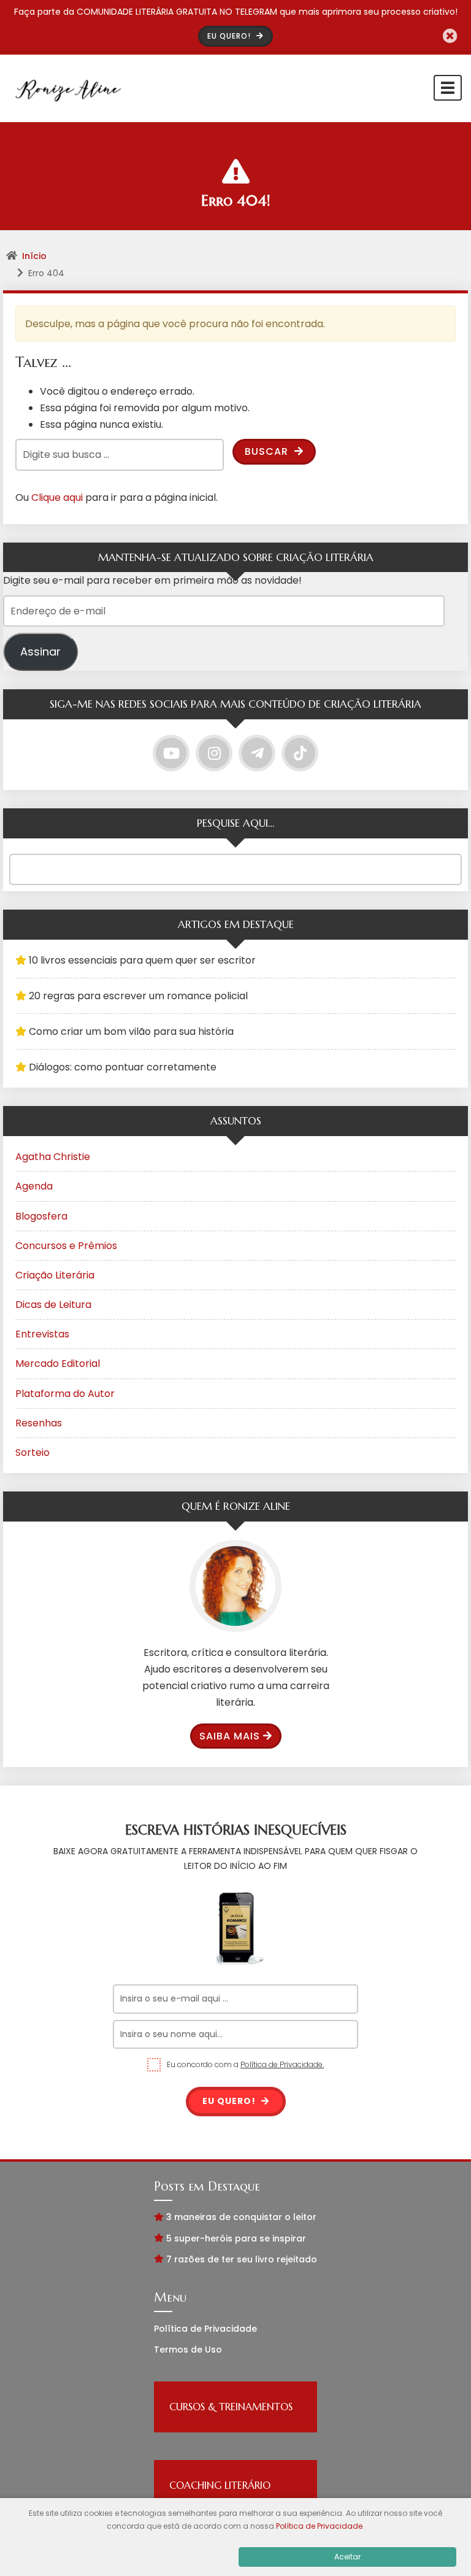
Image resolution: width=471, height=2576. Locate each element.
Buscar (268, 451)
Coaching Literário (220, 2485)
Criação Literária (55, 1275)
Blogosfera (41, 1216)
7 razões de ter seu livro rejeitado (242, 2259)
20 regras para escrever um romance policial (138, 996)
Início (34, 256)
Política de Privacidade (205, 2329)
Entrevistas (42, 1334)
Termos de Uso (188, 2350)
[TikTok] (300, 753)
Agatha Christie (53, 1157)
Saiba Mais (230, 1736)
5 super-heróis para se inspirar (236, 2238)
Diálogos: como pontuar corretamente (123, 1067)
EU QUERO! (230, 36)
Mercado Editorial (58, 1363)
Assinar (40, 652)
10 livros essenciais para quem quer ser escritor (142, 960)
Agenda (34, 1186)
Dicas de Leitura (53, 1305)
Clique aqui (57, 497)
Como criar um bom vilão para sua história (131, 1031)
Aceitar (347, 2557)
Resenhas (39, 1423)
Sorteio (33, 1452)
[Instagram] (214, 753)
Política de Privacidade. (282, 2064)
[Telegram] (257, 753)
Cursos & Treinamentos (231, 2407)
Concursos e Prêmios (66, 1246)
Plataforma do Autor (65, 1394)
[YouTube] (171, 753)
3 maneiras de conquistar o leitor (241, 2217)
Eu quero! (230, 2101)
